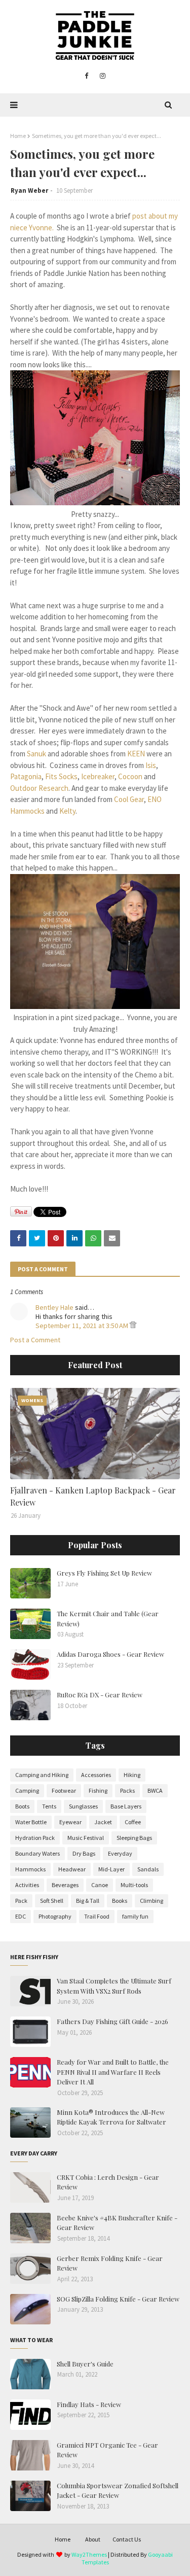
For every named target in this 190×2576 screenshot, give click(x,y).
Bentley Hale (54, 1307)
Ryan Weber (29, 190)
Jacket (103, 1822)
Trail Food (97, 1916)
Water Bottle (31, 1822)
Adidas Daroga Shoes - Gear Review (110, 1654)
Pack (21, 1901)
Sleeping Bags (134, 1838)
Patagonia (26, 776)
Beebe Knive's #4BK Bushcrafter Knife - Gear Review (117, 2223)
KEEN (136, 754)
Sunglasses (83, 1806)
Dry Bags (84, 1853)
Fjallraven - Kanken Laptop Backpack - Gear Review (93, 1496)
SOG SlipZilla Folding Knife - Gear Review (118, 2299)
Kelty (67, 811)
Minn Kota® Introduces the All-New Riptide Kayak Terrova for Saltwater (111, 2117)
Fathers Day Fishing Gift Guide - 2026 (112, 2021)
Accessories (96, 1775)
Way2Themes (89, 2554)
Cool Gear (129, 799)
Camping (27, 1790)
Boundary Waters (37, 1853)
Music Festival (86, 1838)
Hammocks (30, 1869)
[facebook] (86, 76)
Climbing (151, 1901)
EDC (21, 1916)
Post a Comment (35, 1340)
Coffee (133, 1822)
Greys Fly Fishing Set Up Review (104, 1573)
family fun (135, 1916)
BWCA (155, 1790)
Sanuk (36, 754)
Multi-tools (134, 1885)
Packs (127, 1790)
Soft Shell (52, 1901)
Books (120, 1901)
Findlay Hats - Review (89, 2404)
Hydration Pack (35, 1838)
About (93, 2539)
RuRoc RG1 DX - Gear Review (100, 1695)
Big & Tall (88, 1901)
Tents (49, 1806)
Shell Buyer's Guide (85, 2364)
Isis (151, 765)
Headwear (72, 1869)
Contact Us (127, 2539)
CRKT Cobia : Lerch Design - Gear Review (108, 2182)
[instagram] (103, 76)
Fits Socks (61, 776)
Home (18, 136)
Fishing (98, 1790)
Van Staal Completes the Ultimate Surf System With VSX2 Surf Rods (114, 1986)
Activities (27, 1885)
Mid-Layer (111, 1869)
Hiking (132, 1775)
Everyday (120, 1853)
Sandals (148, 1869)
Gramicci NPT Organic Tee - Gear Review (107, 2450)
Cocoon (130, 776)
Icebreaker (98, 776)
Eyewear (70, 1822)
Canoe (100, 1885)
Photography (55, 1916)
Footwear (64, 1790)
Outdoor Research (39, 788)
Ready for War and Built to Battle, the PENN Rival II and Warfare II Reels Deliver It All (113, 2072)
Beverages (65, 1885)
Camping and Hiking (42, 1775)
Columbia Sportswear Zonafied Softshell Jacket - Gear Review (118, 2491)
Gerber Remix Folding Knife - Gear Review (110, 2263)
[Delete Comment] (133, 1326)
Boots (22, 1806)
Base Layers (126, 1806)
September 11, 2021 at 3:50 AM (83, 1326)
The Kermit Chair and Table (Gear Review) (108, 1618)
